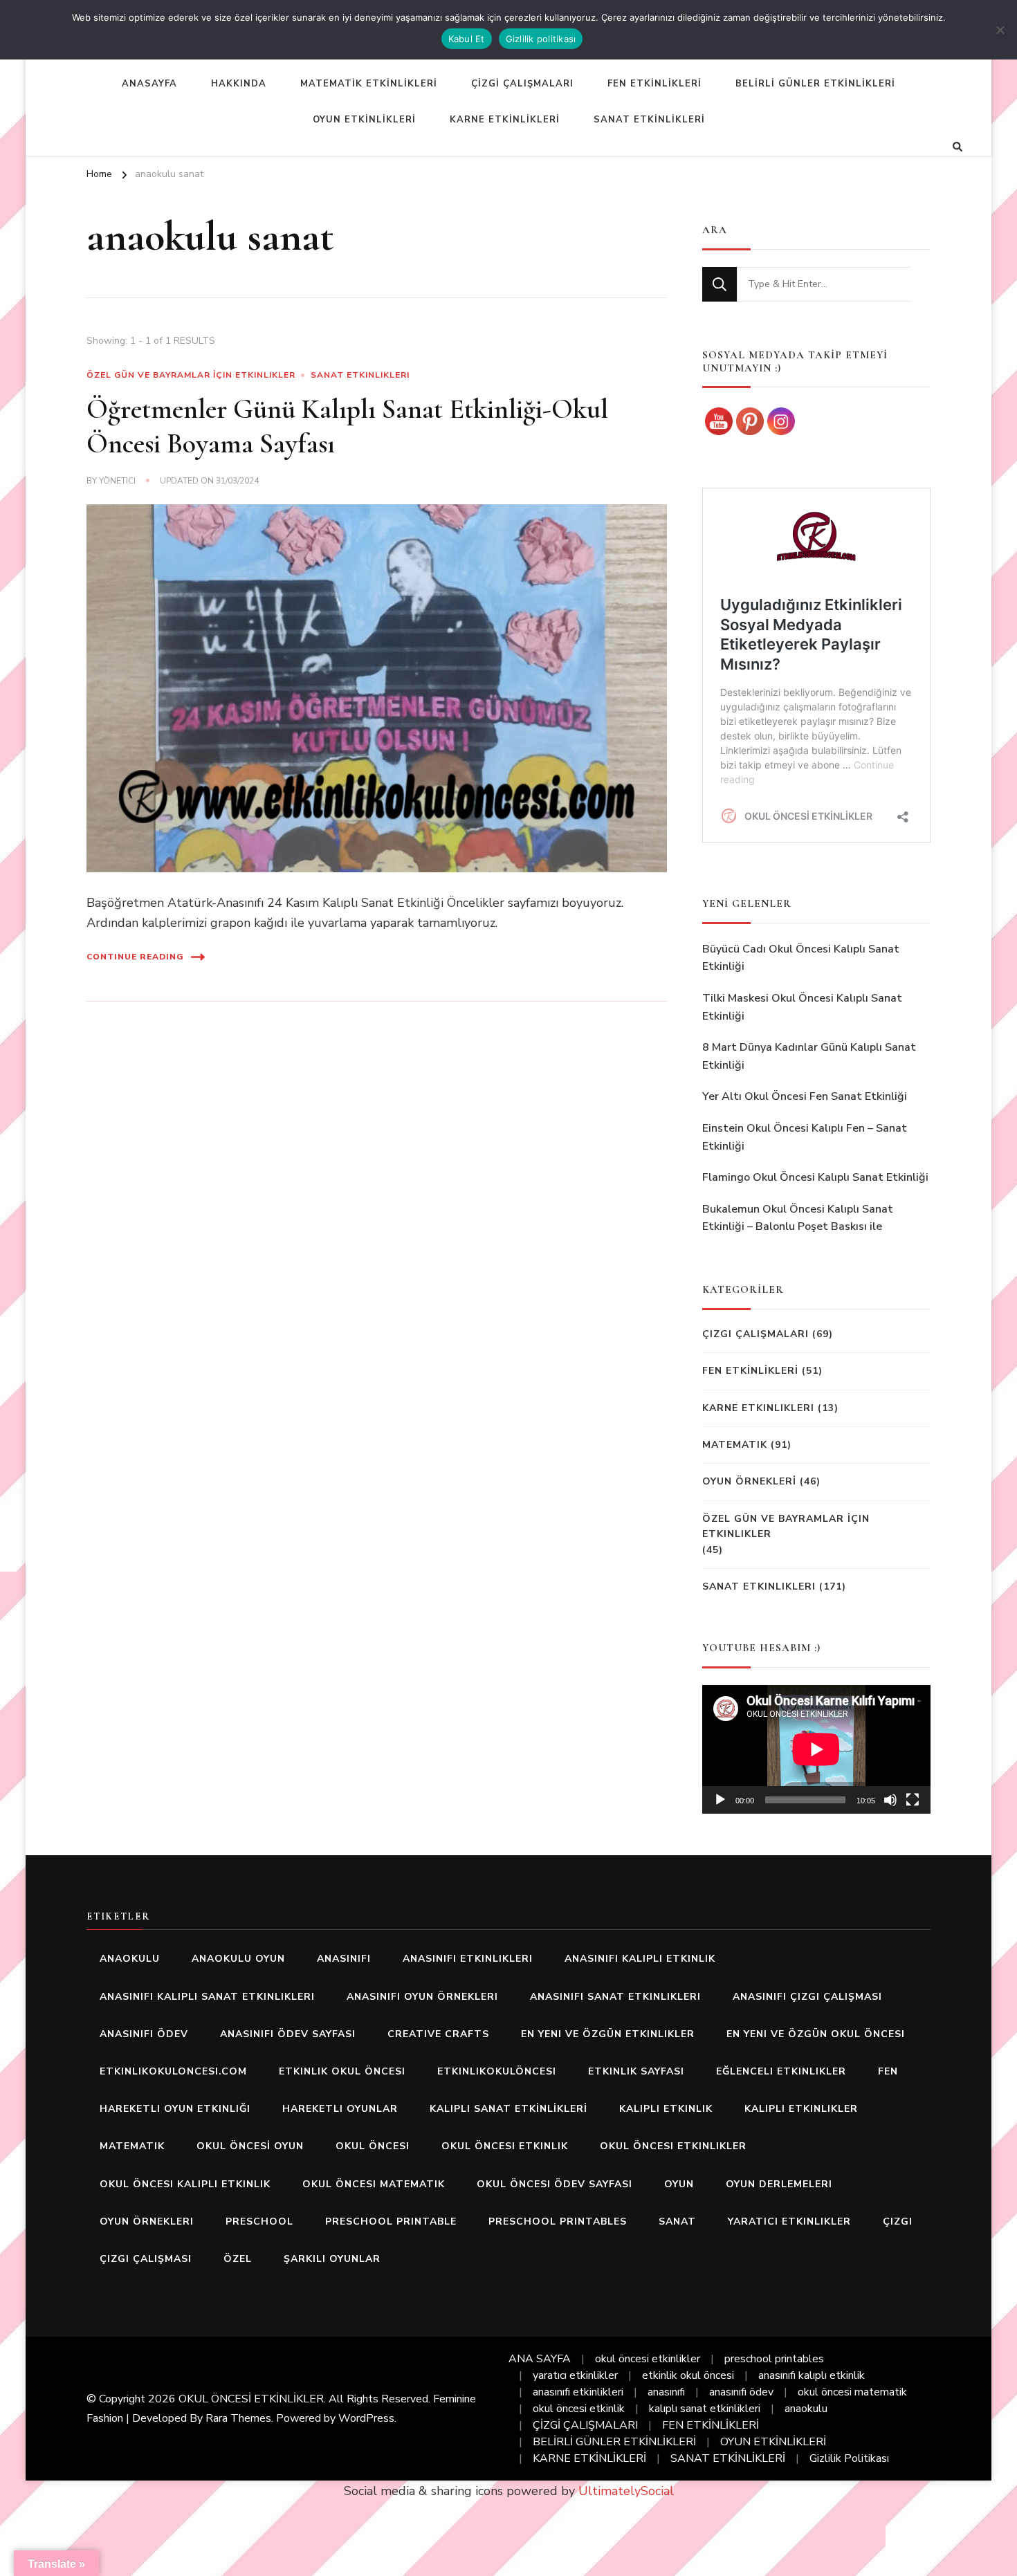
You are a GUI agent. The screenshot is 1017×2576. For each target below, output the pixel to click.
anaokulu (130, 1959)
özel (238, 2259)
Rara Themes (238, 2418)
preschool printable (391, 2221)
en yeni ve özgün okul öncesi (816, 2034)
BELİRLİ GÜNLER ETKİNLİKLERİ (815, 84)
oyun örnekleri (147, 2221)
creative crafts (438, 2034)
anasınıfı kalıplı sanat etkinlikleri (207, 1997)
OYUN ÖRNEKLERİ (749, 1481)
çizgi (898, 2221)
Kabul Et (467, 39)
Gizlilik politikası (541, 39)
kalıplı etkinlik (666, 2109)
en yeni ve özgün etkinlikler (608, 2034)
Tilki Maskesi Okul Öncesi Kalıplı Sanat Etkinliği (802, 1007)
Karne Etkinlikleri (758, 1408)
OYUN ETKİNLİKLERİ (364, 120)
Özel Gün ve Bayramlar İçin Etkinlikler (191, 375)
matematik (132, 2146)
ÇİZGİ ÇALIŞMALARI (522, 84)
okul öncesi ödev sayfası (555, 2184)
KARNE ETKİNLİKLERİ (505, 120)
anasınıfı (344, 1959)
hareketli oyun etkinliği (175, 2109)
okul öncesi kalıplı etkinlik (185, 2184)
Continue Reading (135, 957)
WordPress (366, 2418)
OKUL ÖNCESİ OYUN (250, 2146)
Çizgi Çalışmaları (755, 1334)
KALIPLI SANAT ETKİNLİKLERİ (508, 2109)
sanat (677, 2221)
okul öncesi (373, 2146)
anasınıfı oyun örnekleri (422, 1997)
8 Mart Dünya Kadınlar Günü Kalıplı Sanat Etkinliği (809, 1056)
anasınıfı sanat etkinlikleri (615, 1997)
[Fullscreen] (913, 1800)
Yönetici (117, 481)
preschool (259, 2221)
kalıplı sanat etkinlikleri (705, 2409)
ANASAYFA (149, 84)
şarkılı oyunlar (332, 2259)
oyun (679, 2184)
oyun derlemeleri (779, 2184)
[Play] (720, 1800)
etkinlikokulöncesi (497, 2071)
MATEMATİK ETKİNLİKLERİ (369, 84)
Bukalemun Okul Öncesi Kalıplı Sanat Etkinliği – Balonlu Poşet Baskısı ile (798, 1218)
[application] (816, 1749)
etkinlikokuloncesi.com (173, 2071)
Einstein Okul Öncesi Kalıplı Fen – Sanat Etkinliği (805, 1137)
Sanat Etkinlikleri (360, 375)
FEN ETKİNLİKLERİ (654, 84)
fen (888, 2071)
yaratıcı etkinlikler (789, 2221)
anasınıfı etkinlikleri (468, 1959)
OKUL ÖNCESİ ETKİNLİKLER (251, 2399)
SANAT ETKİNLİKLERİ (649, 120)
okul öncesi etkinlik (505, 2146)
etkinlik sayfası (636, 2071)
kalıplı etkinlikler (801, 2109)
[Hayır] (1000, 30)
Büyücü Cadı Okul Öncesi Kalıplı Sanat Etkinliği (801, 958)
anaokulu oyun (238, 1959)
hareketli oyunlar (340, 2109)
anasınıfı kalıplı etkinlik (640, 1959)
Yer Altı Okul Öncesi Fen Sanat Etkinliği (805, 1096)
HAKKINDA (239, 84)
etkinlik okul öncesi (342, 2071)
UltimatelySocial (626, 2491)
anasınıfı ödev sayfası (288, 2034)
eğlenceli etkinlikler (781, 2071)
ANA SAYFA (540, 2359)
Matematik (735, 1445)
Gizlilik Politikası (849, 2458)
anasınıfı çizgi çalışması (807, 1997)
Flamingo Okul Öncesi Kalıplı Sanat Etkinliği (815, 1177)
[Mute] (890, 1800)
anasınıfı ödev (144, 2034)
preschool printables (558, 2221)
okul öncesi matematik (374, 2184)
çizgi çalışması (146, 2259)
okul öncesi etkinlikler (673, 2146)
